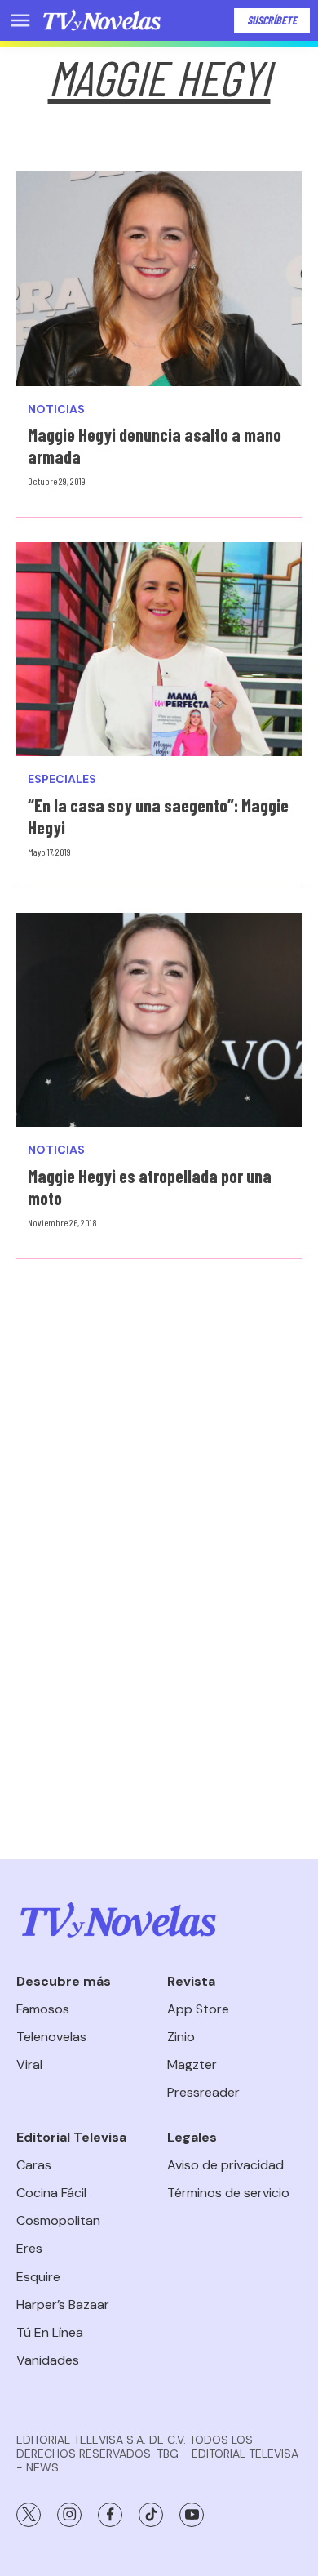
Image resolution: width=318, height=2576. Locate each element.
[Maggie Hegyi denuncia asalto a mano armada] (159, 279)
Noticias (56, 409)
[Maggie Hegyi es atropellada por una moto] (159, 1020)
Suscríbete (272, 20)
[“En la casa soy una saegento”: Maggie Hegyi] (159, 650)
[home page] (102, 20)
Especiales (62, 779)
